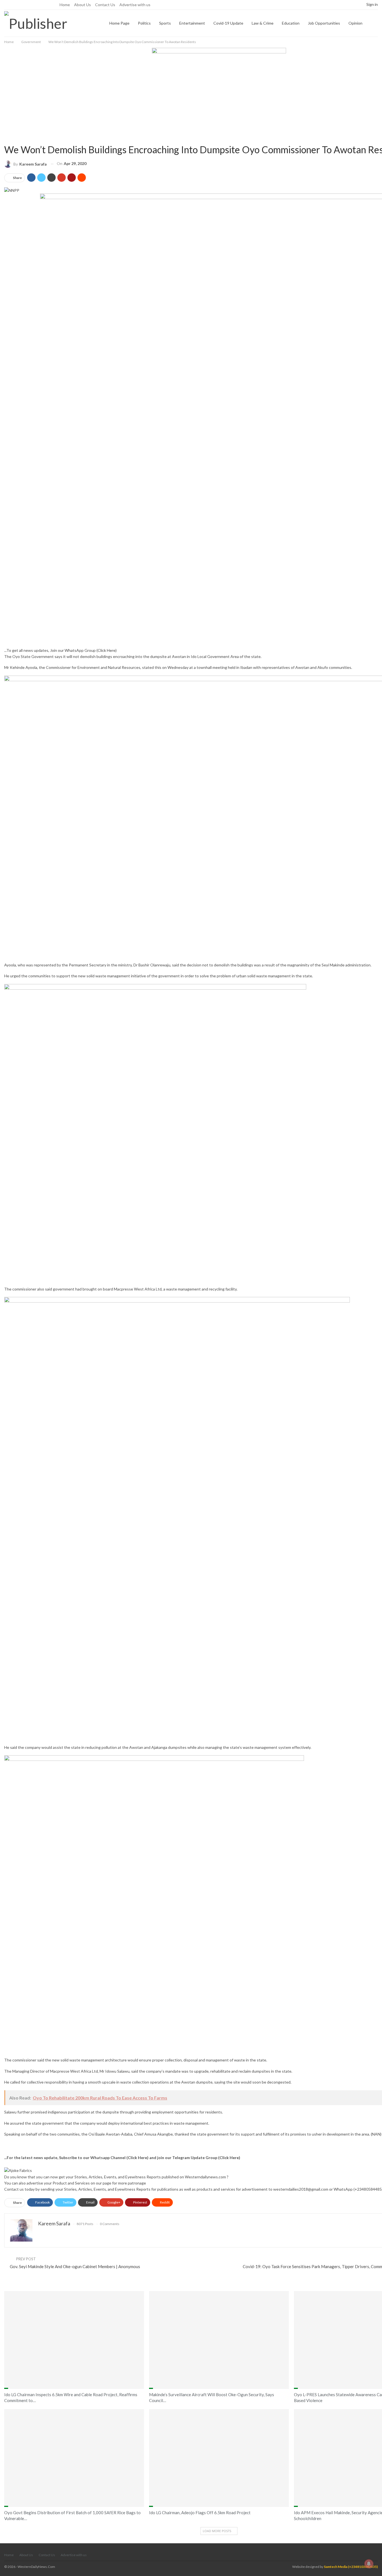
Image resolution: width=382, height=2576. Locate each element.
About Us (82, 5)
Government (6, 139)
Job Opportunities (324, 23)
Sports (165, 23)
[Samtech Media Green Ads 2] (155, 1134)
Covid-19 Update (228, 23)
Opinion (355, 23)
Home (65, 5)
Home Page (119, 23)
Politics (144, 23)
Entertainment (192, 23)
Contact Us (105, 5)
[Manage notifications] (369, 2564)
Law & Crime (263, 23)
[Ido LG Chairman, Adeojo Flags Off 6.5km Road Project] (219, 2458)
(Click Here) (107, 650)
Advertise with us (135, 5)
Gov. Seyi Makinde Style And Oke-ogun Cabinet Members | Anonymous (75, 2266)
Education (291, 23)
